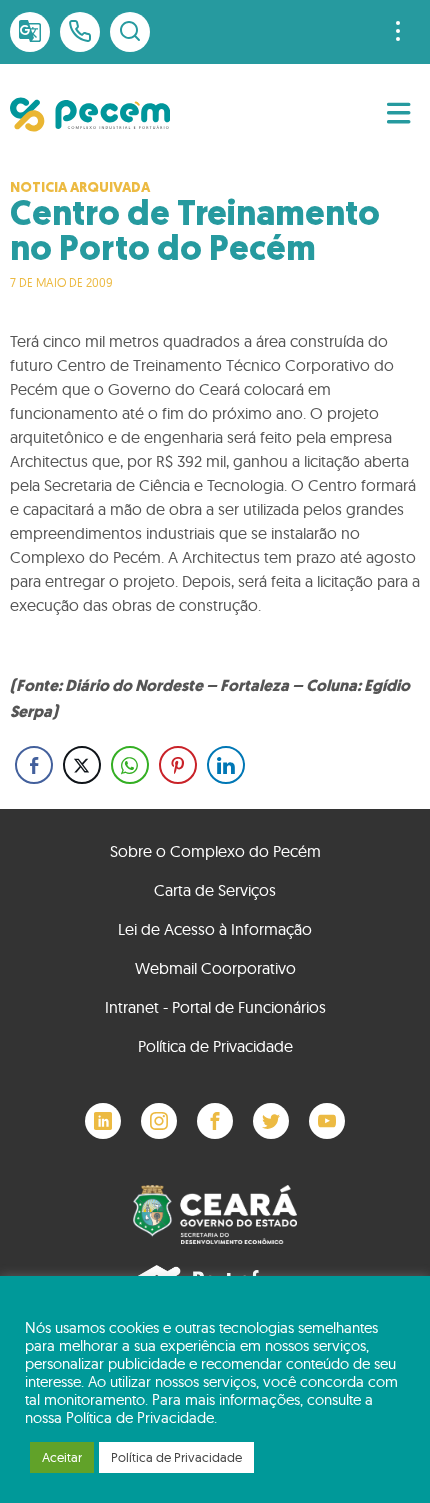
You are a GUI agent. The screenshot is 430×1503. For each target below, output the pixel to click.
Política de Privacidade (215, 1046)
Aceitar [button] (62, 1457)
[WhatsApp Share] (130, 765)
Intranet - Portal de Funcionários (215, 1007)
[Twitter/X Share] (82, 765)
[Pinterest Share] (178, 765)
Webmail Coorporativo (215, 968)
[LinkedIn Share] (226, 765)
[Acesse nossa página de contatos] (80, 32)
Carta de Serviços (215, 890)
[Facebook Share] (34, 765)
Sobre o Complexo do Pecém (215, 851)
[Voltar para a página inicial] (90, 114)
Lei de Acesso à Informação (215, 929)
